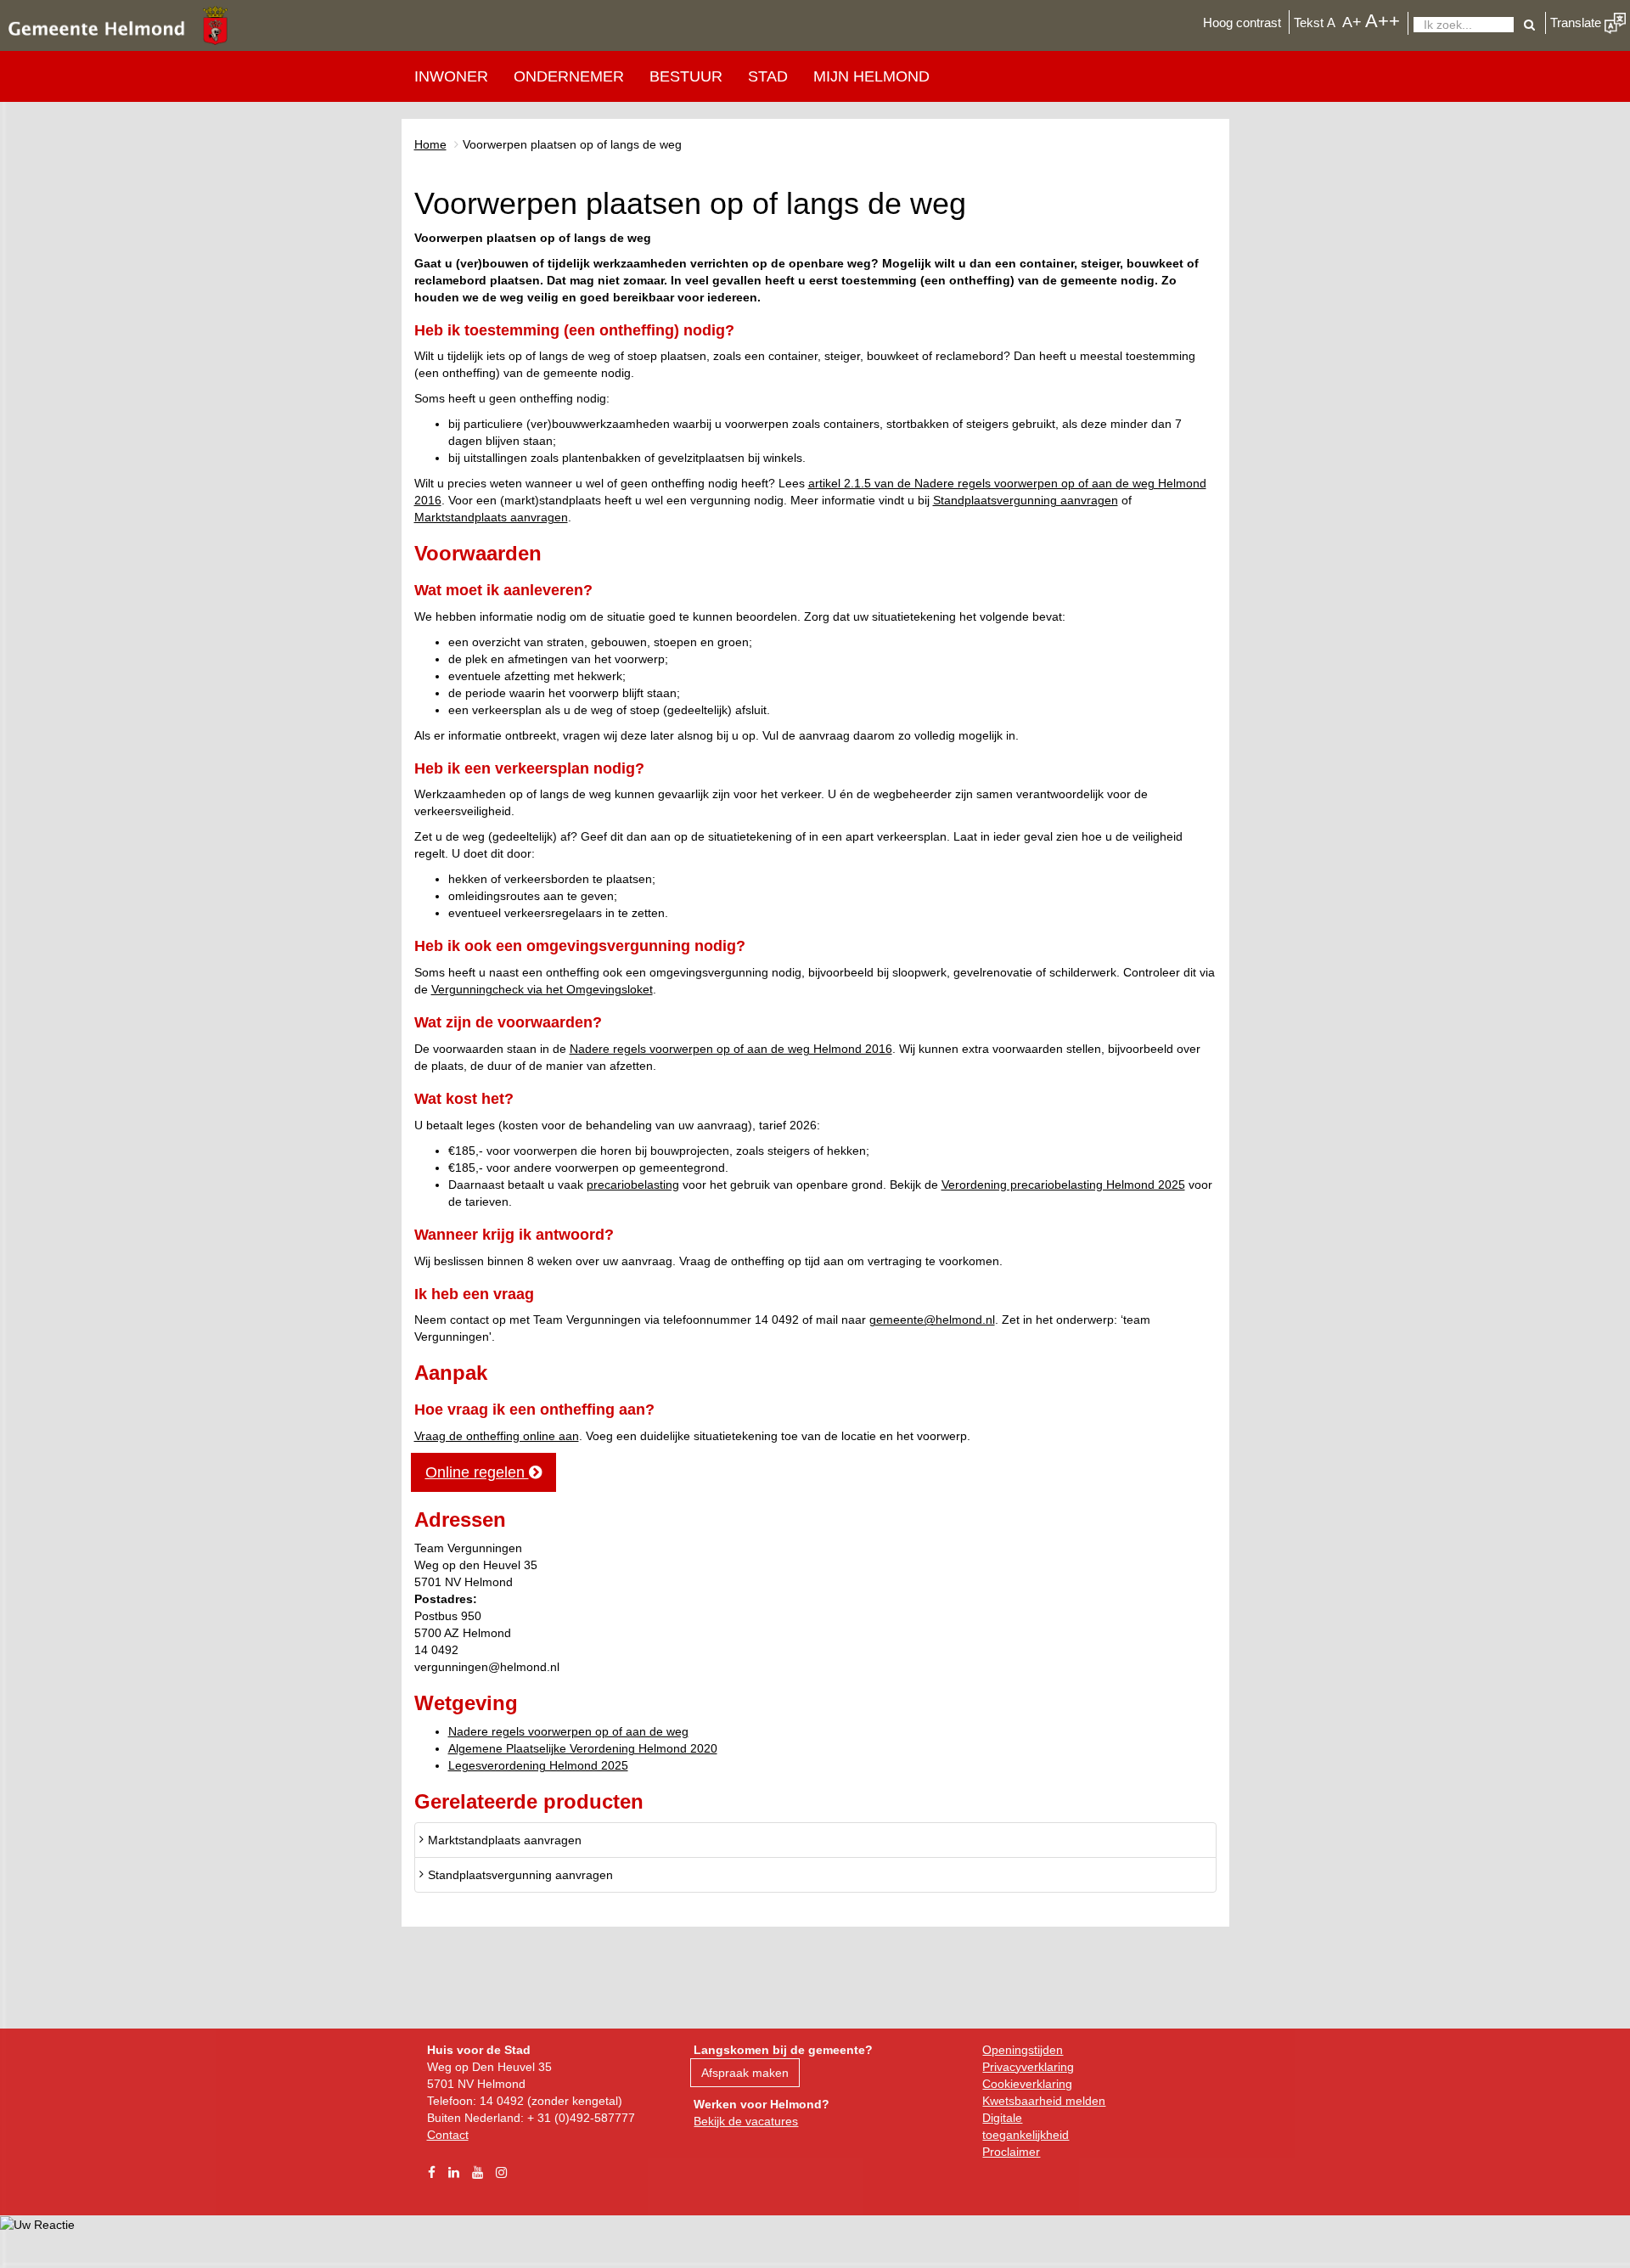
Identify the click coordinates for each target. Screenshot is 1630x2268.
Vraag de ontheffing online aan (497, 1436)
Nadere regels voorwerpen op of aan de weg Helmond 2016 (731, 1049)
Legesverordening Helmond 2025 (538, 1765)
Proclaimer (1011, 2152)
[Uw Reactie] (37, 2224)
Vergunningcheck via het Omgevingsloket (542, 989)
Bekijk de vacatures (746, 2121)
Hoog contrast (1242, 23)
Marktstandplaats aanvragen (491, 517)
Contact (448, 2135)
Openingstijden (1023, 2050)
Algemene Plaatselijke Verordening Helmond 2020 (583, 1748)
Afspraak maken (745, 2073)
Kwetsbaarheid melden (1044, 2101)
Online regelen (477, 1472)
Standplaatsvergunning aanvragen (1026, 500)
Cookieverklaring (1027, 2084)
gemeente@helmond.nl (932, 1320)
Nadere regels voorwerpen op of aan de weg (568, 1731)
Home (430, 144)
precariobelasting (633, 1185)
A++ (1383, 21)
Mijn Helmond (871, 76)
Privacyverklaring (1028, 2067)
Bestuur (686, 76)
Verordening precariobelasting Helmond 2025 (1063, 1185)
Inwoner (451, 76)
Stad (768, 76)
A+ (1352, 22)
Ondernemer (569, 76)
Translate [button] (1577, 23)
